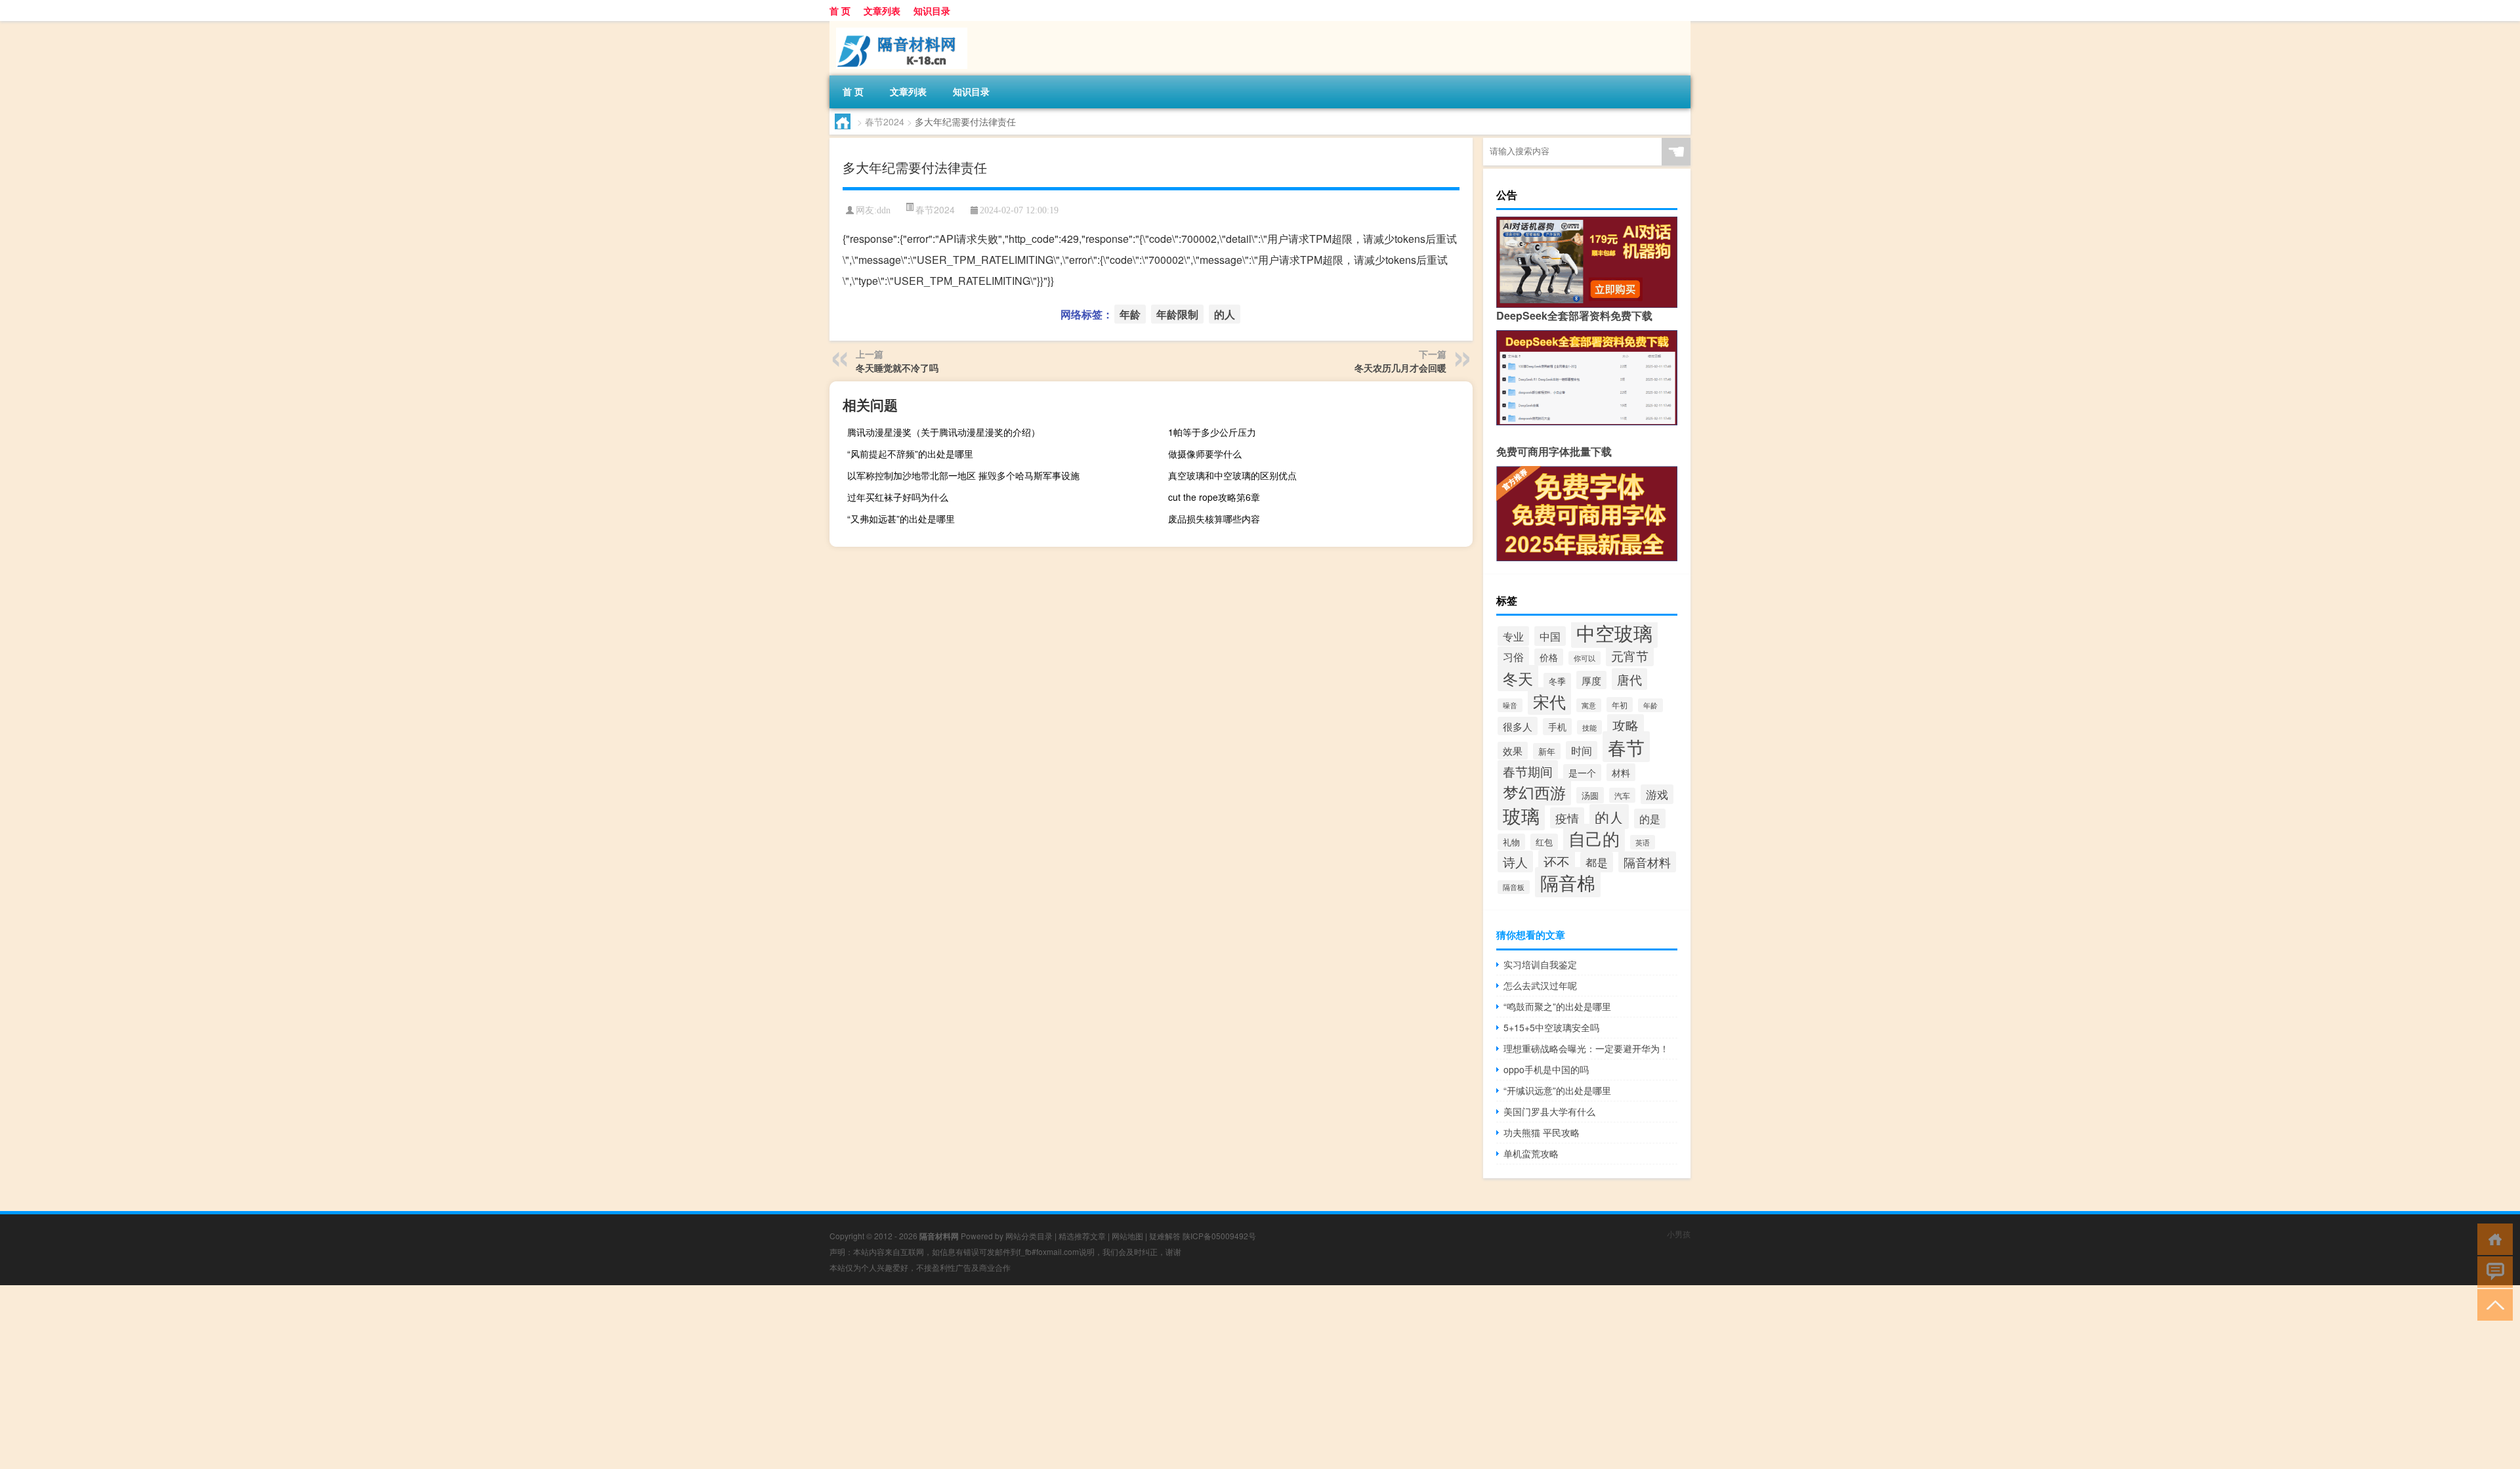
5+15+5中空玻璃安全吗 (1551, 1027)
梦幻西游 (1534, 792)
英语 (1643, 842)
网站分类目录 (1029, 1236)
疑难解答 (1165, 1236)
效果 (1513, 751)
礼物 (1511, 842)
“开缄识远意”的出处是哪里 (1557, 1090)
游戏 (1657, 794)
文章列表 (882, 11)
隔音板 (1514, 887)
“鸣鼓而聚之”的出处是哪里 (1557, 1006)
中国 (1550, 636)
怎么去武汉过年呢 (1540, 985)
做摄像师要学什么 (1205, 454)
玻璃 (1521, 815)
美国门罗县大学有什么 (1549, 1111)
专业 (1513, 636)
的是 (1650, 819)
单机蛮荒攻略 (1531, 1153)
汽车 (1622, 795)
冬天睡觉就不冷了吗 (897, 368)
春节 (1626, 747)
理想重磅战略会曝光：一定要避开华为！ (1586, 1048)
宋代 (1549, 701)
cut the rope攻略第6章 (1214, 497)
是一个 (1582, 773)
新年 (1547, 751)
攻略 (1626, 725)
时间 (1582, 750)
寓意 (1589, 705)
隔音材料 (1647, 862)
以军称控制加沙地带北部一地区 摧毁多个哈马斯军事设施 (963, 475)
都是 (1597, 862)
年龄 (1130, 314)
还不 (1557, 862)
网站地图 (1127, 1236)
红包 (1544, 842)
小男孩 (1679, 1234)
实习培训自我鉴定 (1540, 964)
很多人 (1518, 726)
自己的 (1594, 838)
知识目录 (932, 11)
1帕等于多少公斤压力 (1212, 432)
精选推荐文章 (1082, 1236)
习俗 (1513, 656)
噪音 (1510, 705)
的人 (1225, 314)
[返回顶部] (2492, 1304)
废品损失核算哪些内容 (1214, 519)
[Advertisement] (394, 1377)
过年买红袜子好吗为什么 (898, 497)
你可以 (1585, 658)
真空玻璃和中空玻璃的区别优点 (1232, 475)
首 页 (840, 11)
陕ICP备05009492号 (1219, 1236)
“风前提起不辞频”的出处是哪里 (910, 454)
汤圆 (1590, 795)
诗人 (1515, 862)
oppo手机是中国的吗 (1546, 1069)
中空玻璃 (1614, 632)
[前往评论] (2492, 1271)
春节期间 (1528, 771)
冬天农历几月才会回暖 (1400, 368)
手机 (1557, 727)
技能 (1589, 727)
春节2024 (885, 121)
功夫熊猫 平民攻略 (1542, 1132)
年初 (1620, 705)
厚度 (1591, 680)
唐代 (1629, 679)
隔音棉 (1568, 882)
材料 (1621, 772)
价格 (1549, 657)
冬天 (1518, 678)
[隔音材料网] (898, 26)
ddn (884, 210)
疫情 (1567, 818)
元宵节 (1630, 655)
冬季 (1557, 681)
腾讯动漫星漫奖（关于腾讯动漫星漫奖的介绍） (944, 432)
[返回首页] (2492, 1238)
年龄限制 (1177, 314)
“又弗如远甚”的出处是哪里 (901, 519)
